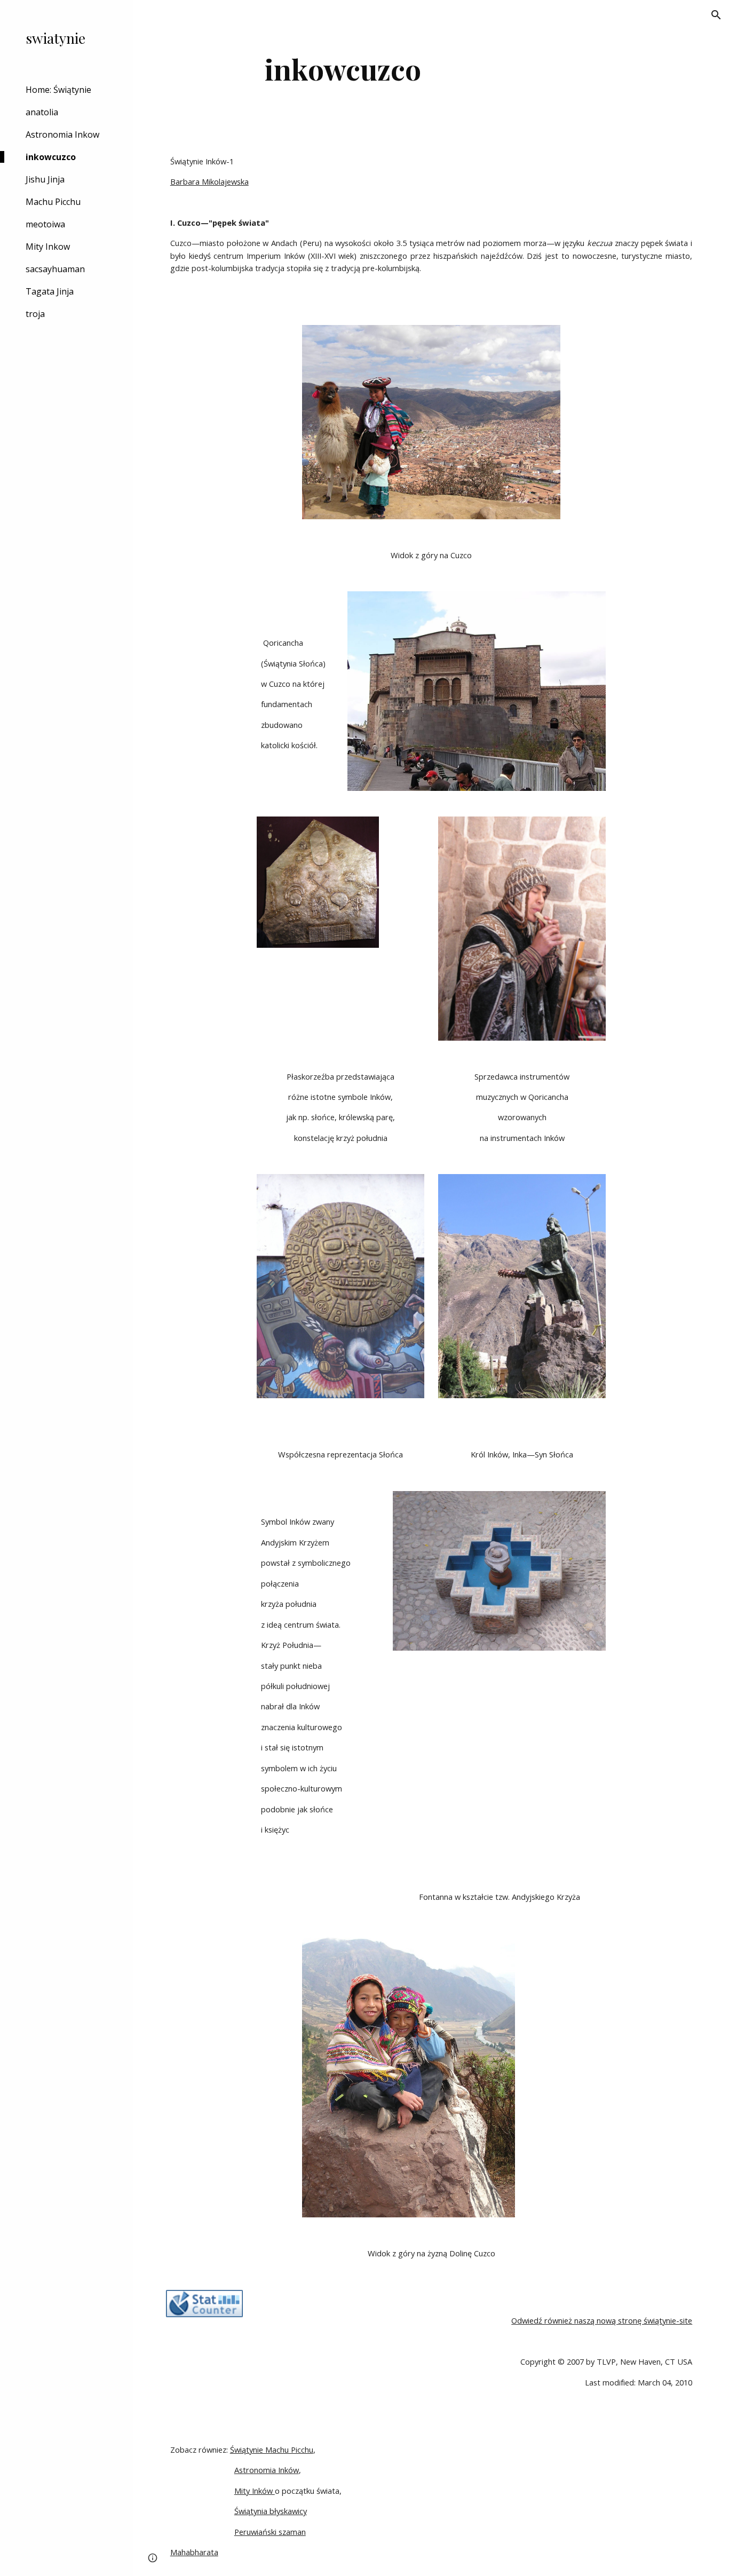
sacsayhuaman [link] (55, 269)
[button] (716, 15)
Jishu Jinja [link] (45, 179)
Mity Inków (255, 2491)
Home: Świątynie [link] (58, 90)
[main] (343, 69)
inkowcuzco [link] (51, 157)
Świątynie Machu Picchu (272, 2450)
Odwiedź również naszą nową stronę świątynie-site (602, 2320)
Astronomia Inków (267, 2470)
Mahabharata (194, 2552)
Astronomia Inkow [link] (62, 134)
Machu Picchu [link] (53, 202)
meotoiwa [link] (45, 224)
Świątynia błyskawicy (271, 2511)
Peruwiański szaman (270, 2532)
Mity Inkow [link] (48, 247)
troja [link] (35, 314)
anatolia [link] (42, 112)
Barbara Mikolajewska (209, 181)
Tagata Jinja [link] (50, 291)
